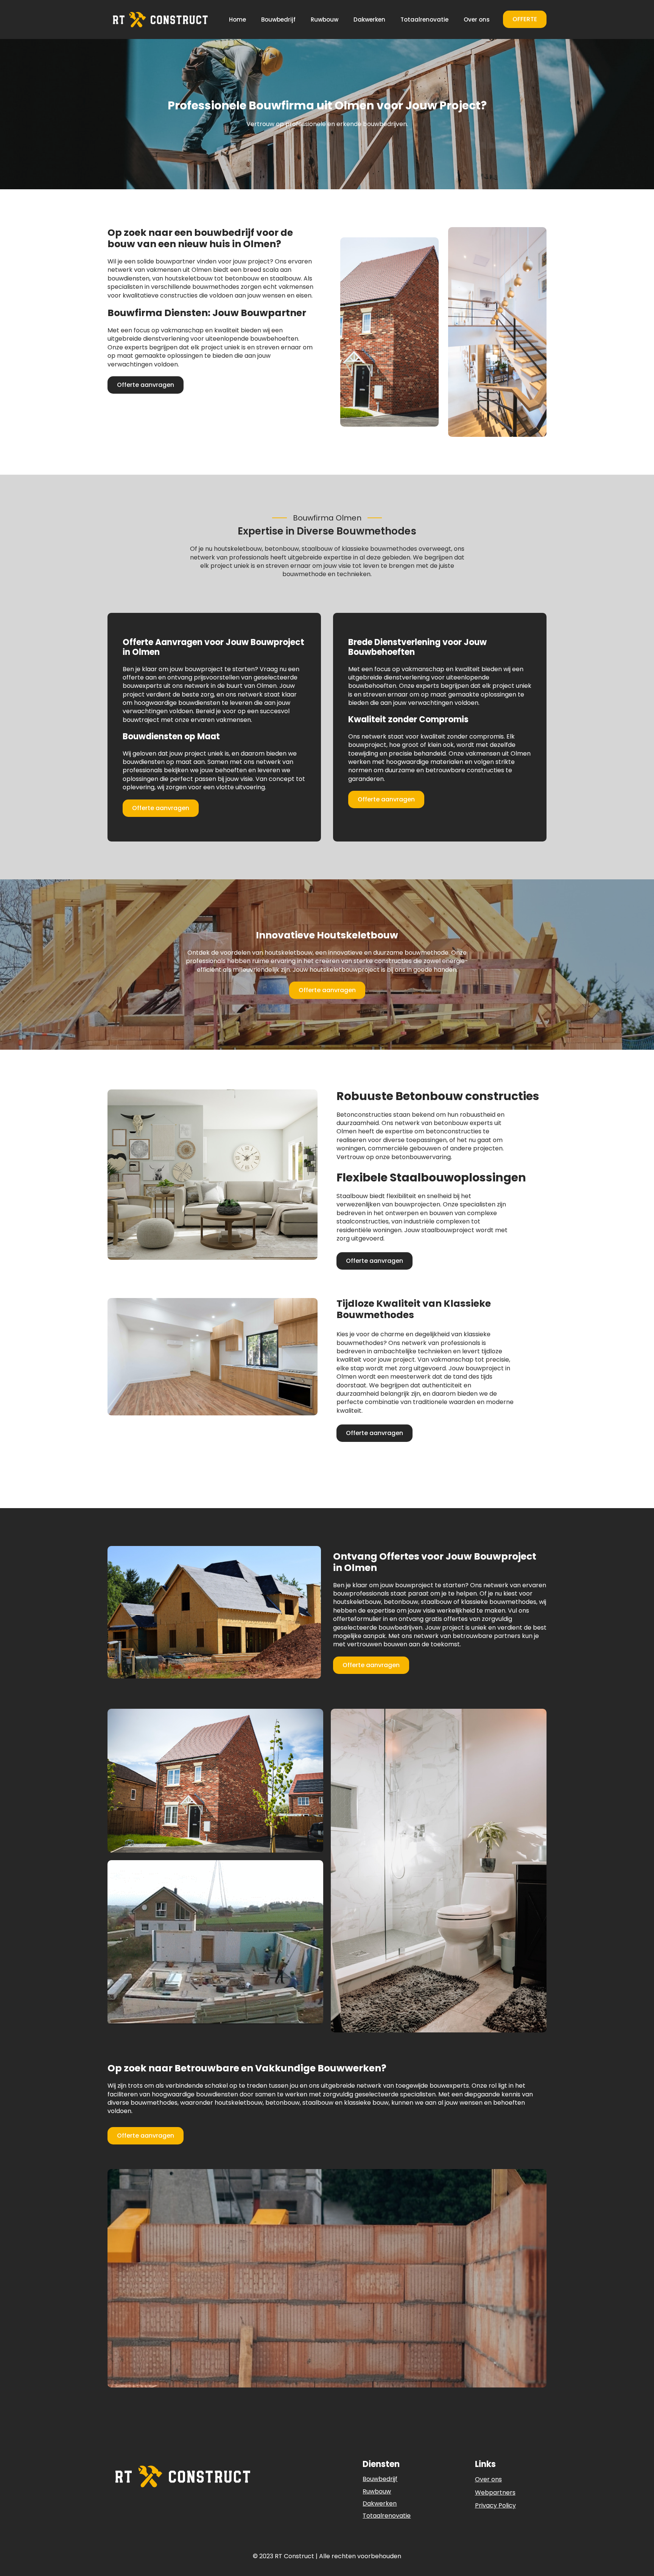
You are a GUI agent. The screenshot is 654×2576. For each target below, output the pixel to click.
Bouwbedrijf (278, 19)
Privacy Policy (495, 2506)
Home (237, 19)
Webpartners (495, 2493)
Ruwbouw (325, 19)
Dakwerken (369, 19)
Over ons (477, 19)
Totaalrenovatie (424, 19)
